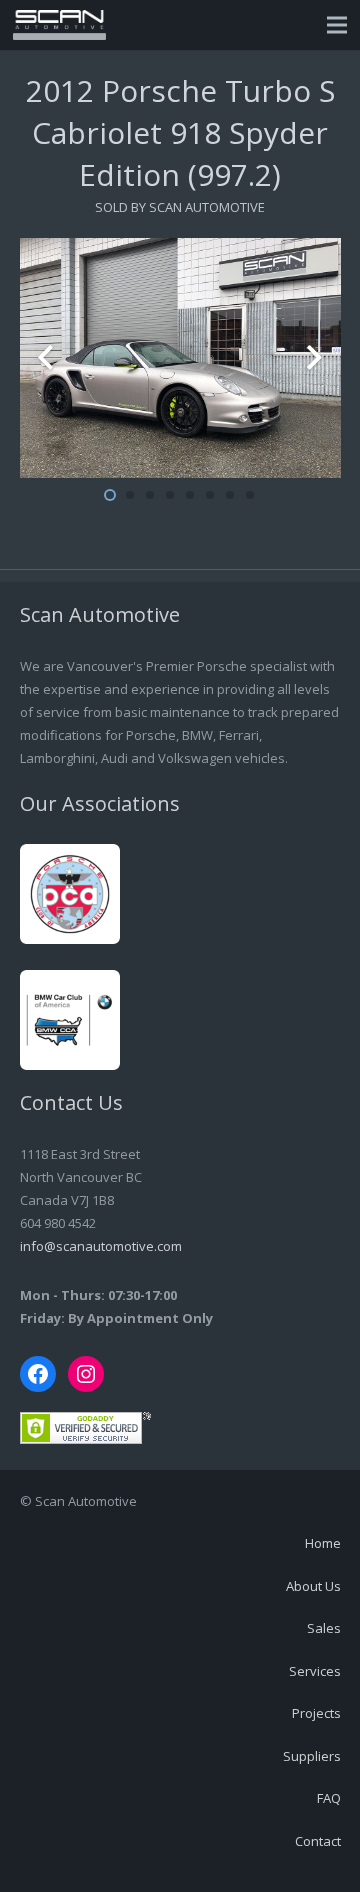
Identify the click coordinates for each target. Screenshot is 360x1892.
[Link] (59, 25)
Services (315, 1671)
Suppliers (312, 1756)
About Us (313, 1586)
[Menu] (337, 25)
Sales (324, 1628)
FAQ (329, 1798)
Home (323, 1543)
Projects (316, 1713)
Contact (318, 1841)
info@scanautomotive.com (101, 1246)
